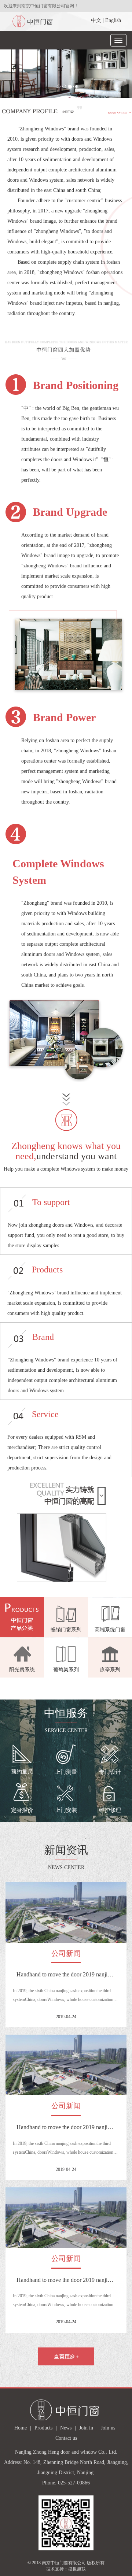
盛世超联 (77, 2569)
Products (43, 2428)
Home (21, 2428)
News (66, 2428)
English (113, 20)
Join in (86, 2428)
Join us (108, 2428)
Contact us (66, 2438)
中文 (96, 20)
